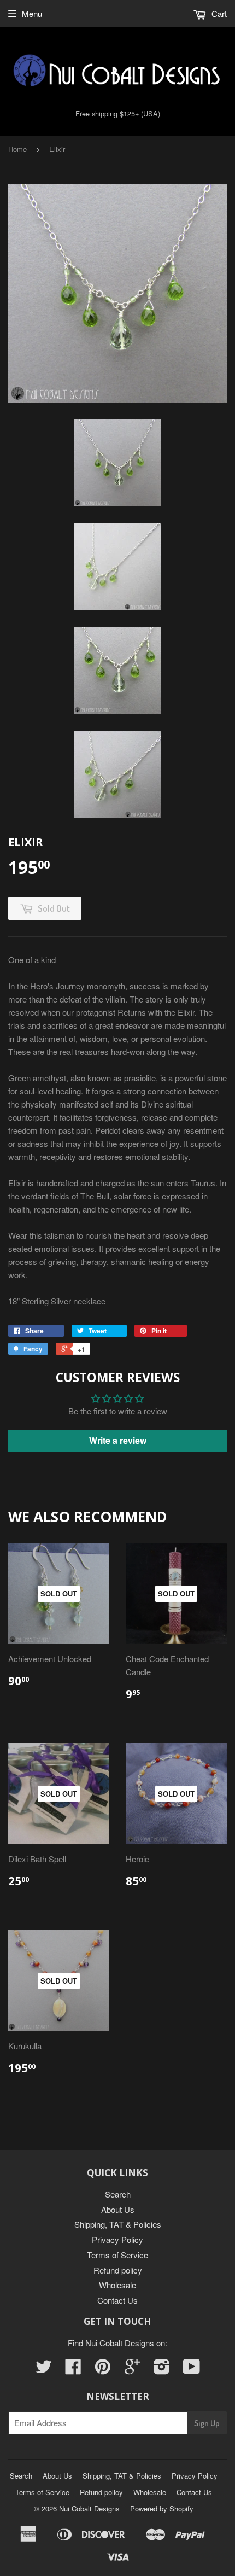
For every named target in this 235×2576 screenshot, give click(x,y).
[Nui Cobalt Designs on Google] (132, 2370)
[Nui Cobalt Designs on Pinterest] (103, 2370)
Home (17, 149)
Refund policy (118, 2270)
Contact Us (117, 2300)
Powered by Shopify (162, 2508)
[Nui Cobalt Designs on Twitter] (44, 2370)
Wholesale (117, 2285)
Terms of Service (117, 2255)
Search (118, 2194)
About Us (118, 2209)
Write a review (118, 1440)
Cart (218, 13)
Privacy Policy (117, 2239)
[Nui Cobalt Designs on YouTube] (192, 2370)
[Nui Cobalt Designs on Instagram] (162, 2370)
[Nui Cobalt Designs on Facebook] (73, 2370)
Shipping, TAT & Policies (118, 2224)
